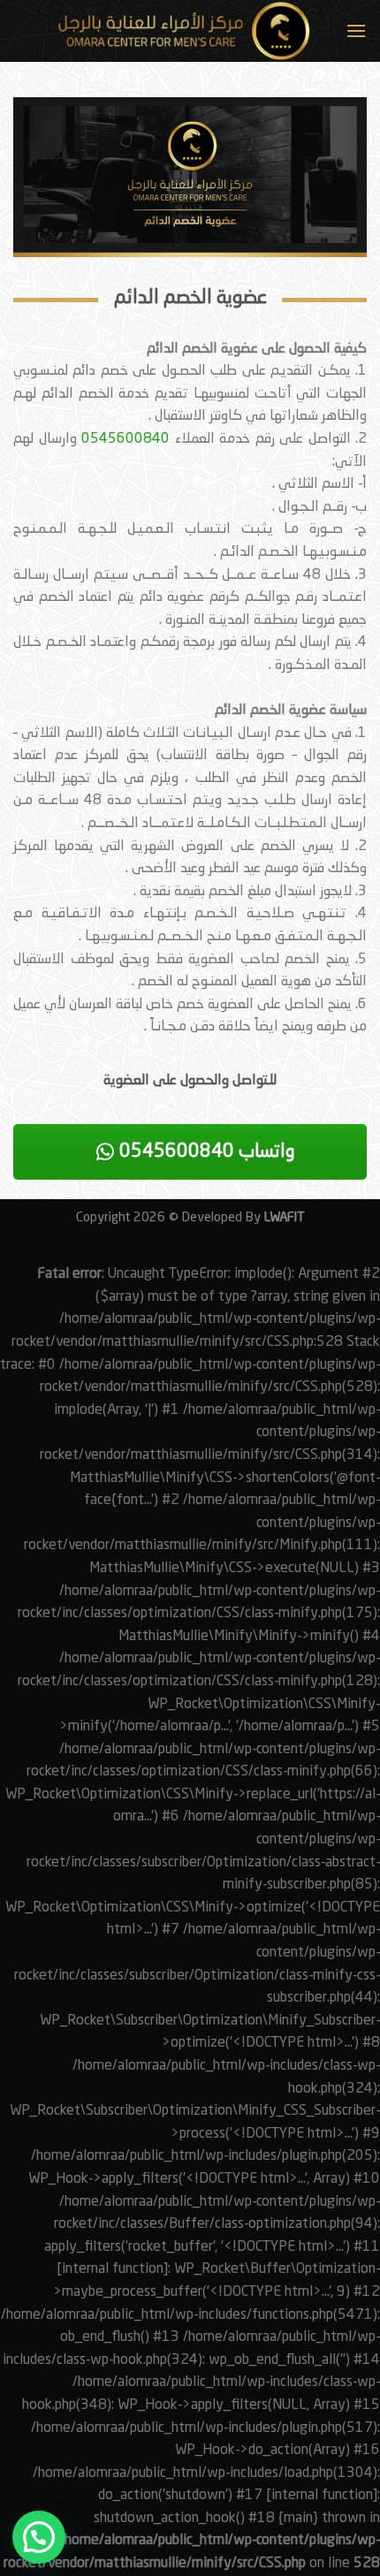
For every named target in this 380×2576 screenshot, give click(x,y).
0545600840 (125, 439)
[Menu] (356, 30)
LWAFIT (283, 1218)
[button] (39, 2537)
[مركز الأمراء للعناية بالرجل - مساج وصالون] (175, 31)
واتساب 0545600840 (205, 1152)
